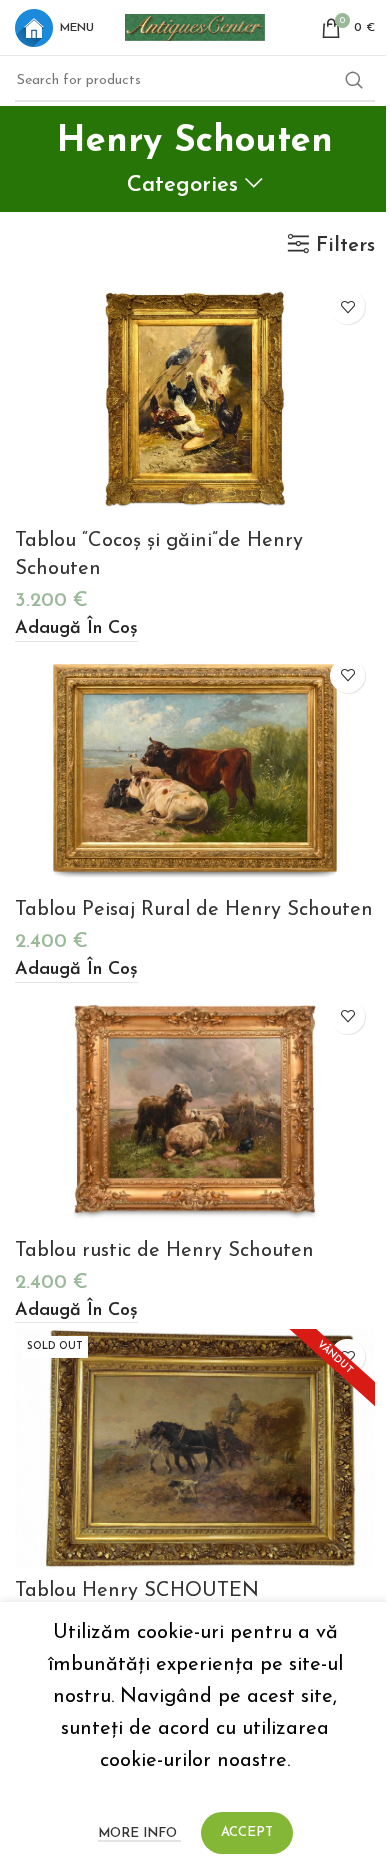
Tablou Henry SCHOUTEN (137, 1591)
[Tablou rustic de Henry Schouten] (195, 1109)
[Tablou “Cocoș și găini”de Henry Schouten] (195, 399)
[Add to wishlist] (347, 306)
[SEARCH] (354, 81)
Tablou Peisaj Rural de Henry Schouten (194, 910)
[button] (76, 630)
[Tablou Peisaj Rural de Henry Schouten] (195, 768)
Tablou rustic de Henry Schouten (164, 1251)
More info (139, 1833)
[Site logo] (195, 26)
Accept (247, 1832)
